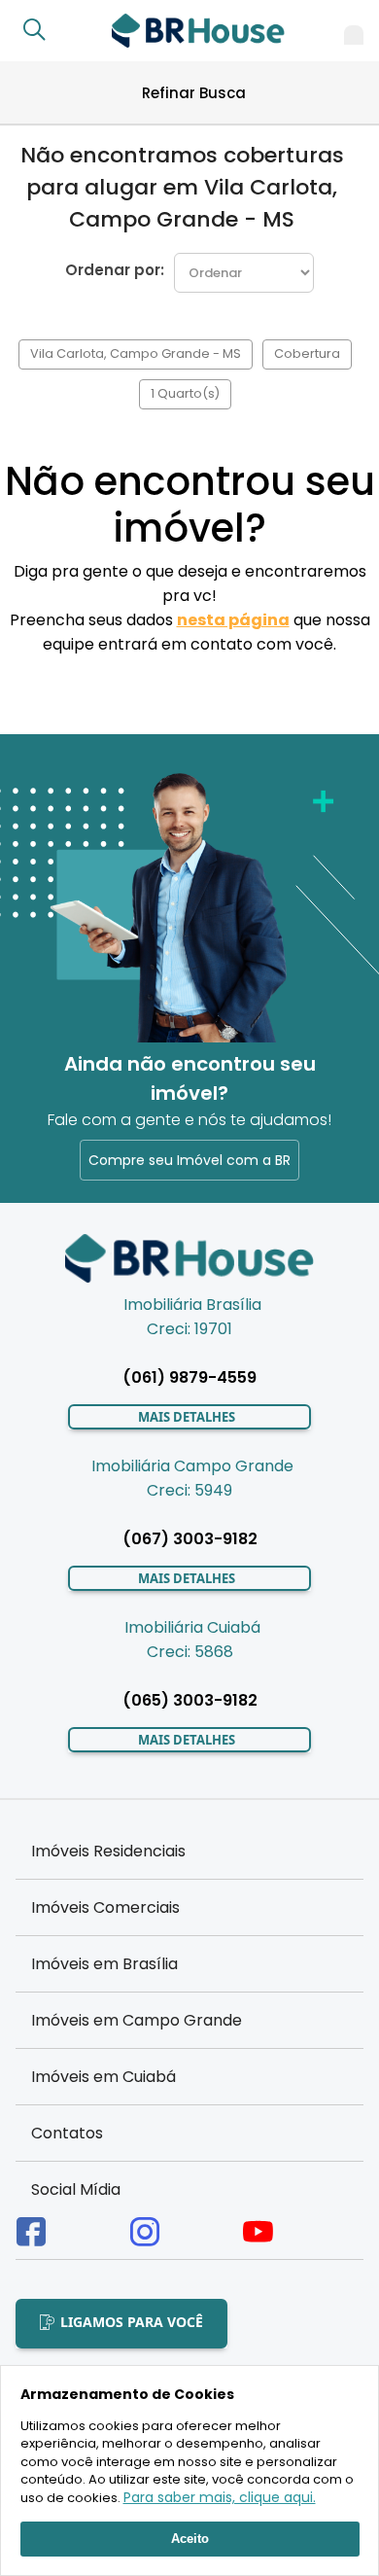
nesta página (233, 620)
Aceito (190, 2539)
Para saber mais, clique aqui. (220, 2497)
